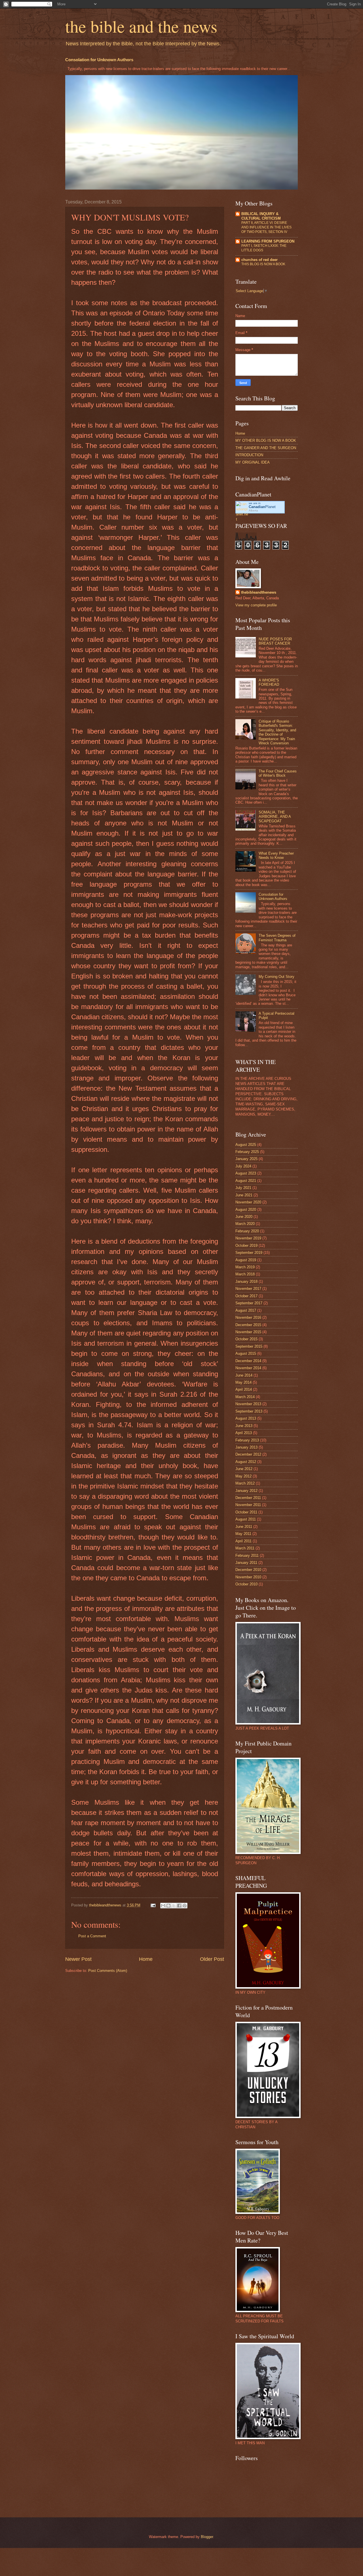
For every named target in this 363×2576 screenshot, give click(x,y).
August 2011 (246, 1519)
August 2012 (246, 1462)
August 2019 (246, 1260)
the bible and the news (141, 26)
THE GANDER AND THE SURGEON (266, 448)
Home (146, 1959)
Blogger (207, 2537)
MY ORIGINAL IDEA (253, 462)
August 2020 (246, 1210)
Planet (262, 507)
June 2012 (244, 1469)
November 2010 (248, 1577)
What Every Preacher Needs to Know (276, 855)
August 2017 (246, 1310)
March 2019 (245, 1267)
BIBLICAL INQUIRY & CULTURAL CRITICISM (261, 216)
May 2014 (243, 1382)
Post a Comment (92, 1936)
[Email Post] (153, 1905)
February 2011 (247, 1555)
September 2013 (249, 1411)
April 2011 (243, 1541)
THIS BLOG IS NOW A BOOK (263, 264)
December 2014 (248, 1361)
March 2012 (245, 1483)
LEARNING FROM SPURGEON (268, 241)
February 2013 (247, 1440)
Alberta (253, 510)
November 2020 (248, 1202)
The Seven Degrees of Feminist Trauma (277, 938)
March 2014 (245, 1397)
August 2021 (246, 1181)
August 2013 (246, 1418)
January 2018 (246, 1281)
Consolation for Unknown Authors (99, 60)
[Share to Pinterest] (185, 1906)
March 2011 (245, 1548)
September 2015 (249, 1346)
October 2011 (246, 1512)
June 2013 (244, 1426)
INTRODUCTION (249, 455)
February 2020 (247, 1231)
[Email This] (163, 1906)
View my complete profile (256, 605)
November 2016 (248, 1317)
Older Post (212, 1959)
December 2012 (248, 1454)
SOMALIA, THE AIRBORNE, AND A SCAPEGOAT (275, 817)
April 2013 (244, 1433)
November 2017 (248, 1289)
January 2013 (246, 1447)
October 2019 (246, 1245)
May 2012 (243, 1476)
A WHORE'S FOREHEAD (269, 682)
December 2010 (248, 1570)
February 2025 (247, 1152)
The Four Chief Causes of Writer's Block (278, 773)
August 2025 (246, 1145)
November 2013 (248, 1404)
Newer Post (78, 1959)
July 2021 (243, 1188)
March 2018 (245, 1274)
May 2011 (243, 1534)
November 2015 (248, 1332)
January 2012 (246, 1491)
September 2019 (249, 1253)
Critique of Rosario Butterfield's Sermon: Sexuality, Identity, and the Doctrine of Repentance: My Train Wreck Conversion (277, 732)
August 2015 (246, 1353)
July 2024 (243, 1166)
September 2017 (249, 1303)
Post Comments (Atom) (108, 1971)
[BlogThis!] (168, 1906)
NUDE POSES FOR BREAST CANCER (275, 641)
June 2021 (244, 1195)
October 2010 (246, 1584)
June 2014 (244, 1375)
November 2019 (248, 1238)
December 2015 (248, 1325)
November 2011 (248, 1505)
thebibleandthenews (259, 592)
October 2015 (246, 1339)
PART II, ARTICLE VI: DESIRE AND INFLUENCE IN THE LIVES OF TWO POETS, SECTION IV (266, 227)
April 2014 (244, 1389)
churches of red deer (259, 260)
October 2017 (246, 1296)
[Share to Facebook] (179, 1906)
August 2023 (246, 1173)
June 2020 (244, 1217)
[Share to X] (174, 1906)
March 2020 (245, 1224)
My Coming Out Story (277, 977)
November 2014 (248, 1368)
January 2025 (246, 1159)
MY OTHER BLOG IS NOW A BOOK (266, 440)
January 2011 (246, 1563)
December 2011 (248, 1498)
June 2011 (244, 1527)
